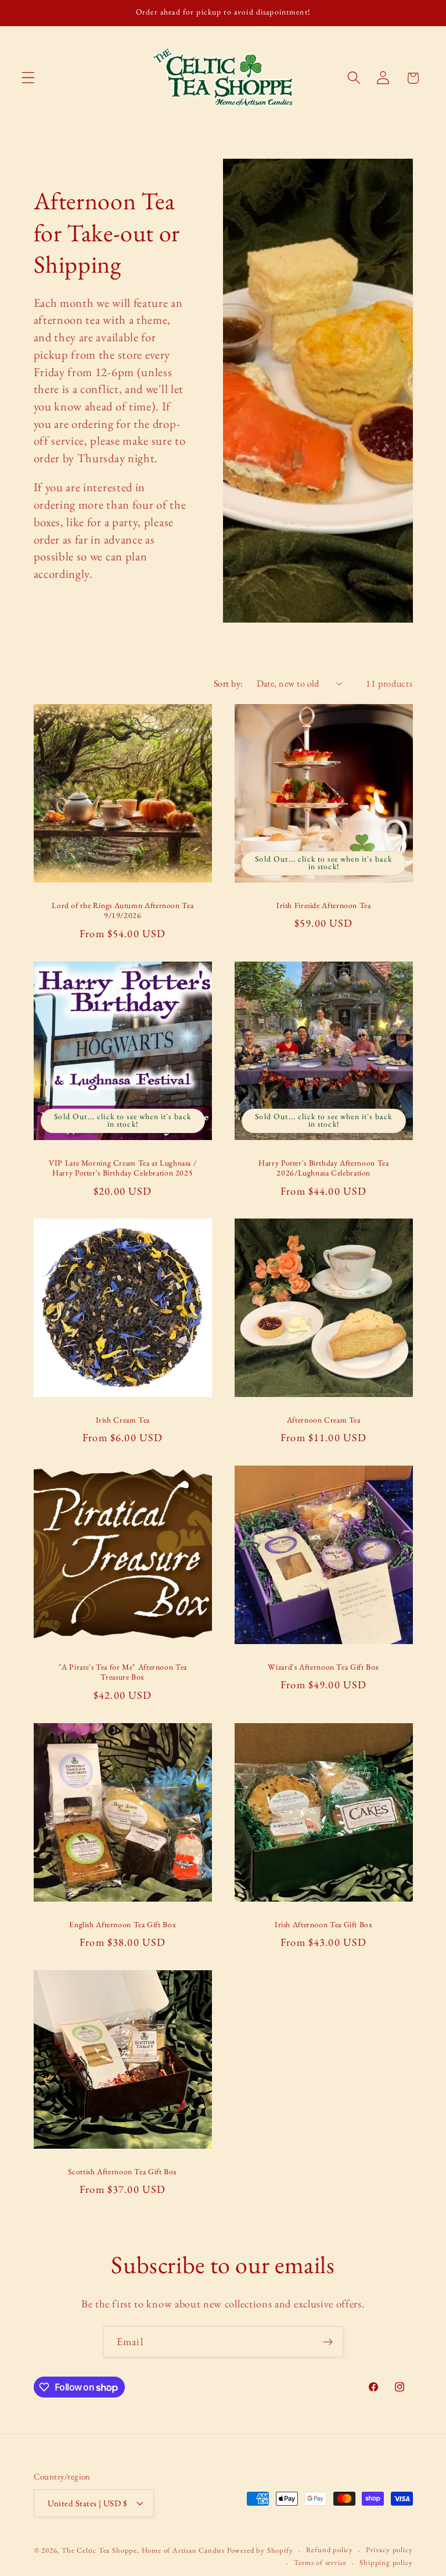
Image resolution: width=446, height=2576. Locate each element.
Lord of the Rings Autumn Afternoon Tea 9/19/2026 (123, 911)
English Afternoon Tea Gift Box (123, 1924)
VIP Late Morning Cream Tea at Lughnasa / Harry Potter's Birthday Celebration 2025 (123, 1168)
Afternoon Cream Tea (324, 1420)
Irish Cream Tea (122, 1420)
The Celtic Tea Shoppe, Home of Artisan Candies (143, 2550)
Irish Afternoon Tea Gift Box (324, 1924)
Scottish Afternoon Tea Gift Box (123, 2171)
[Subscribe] (328, 2342)
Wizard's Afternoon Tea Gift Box (323, 1667)
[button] (28, 78)
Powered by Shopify (260, 2550)
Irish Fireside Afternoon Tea (324, 905)
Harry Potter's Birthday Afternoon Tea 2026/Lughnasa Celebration (323, 1168)
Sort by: (229, 683)
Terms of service (320, 2562)
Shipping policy (386, 2562)
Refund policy (330, 2550)
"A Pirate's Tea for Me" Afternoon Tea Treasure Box (122, 1672)
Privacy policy (389, 2550)
